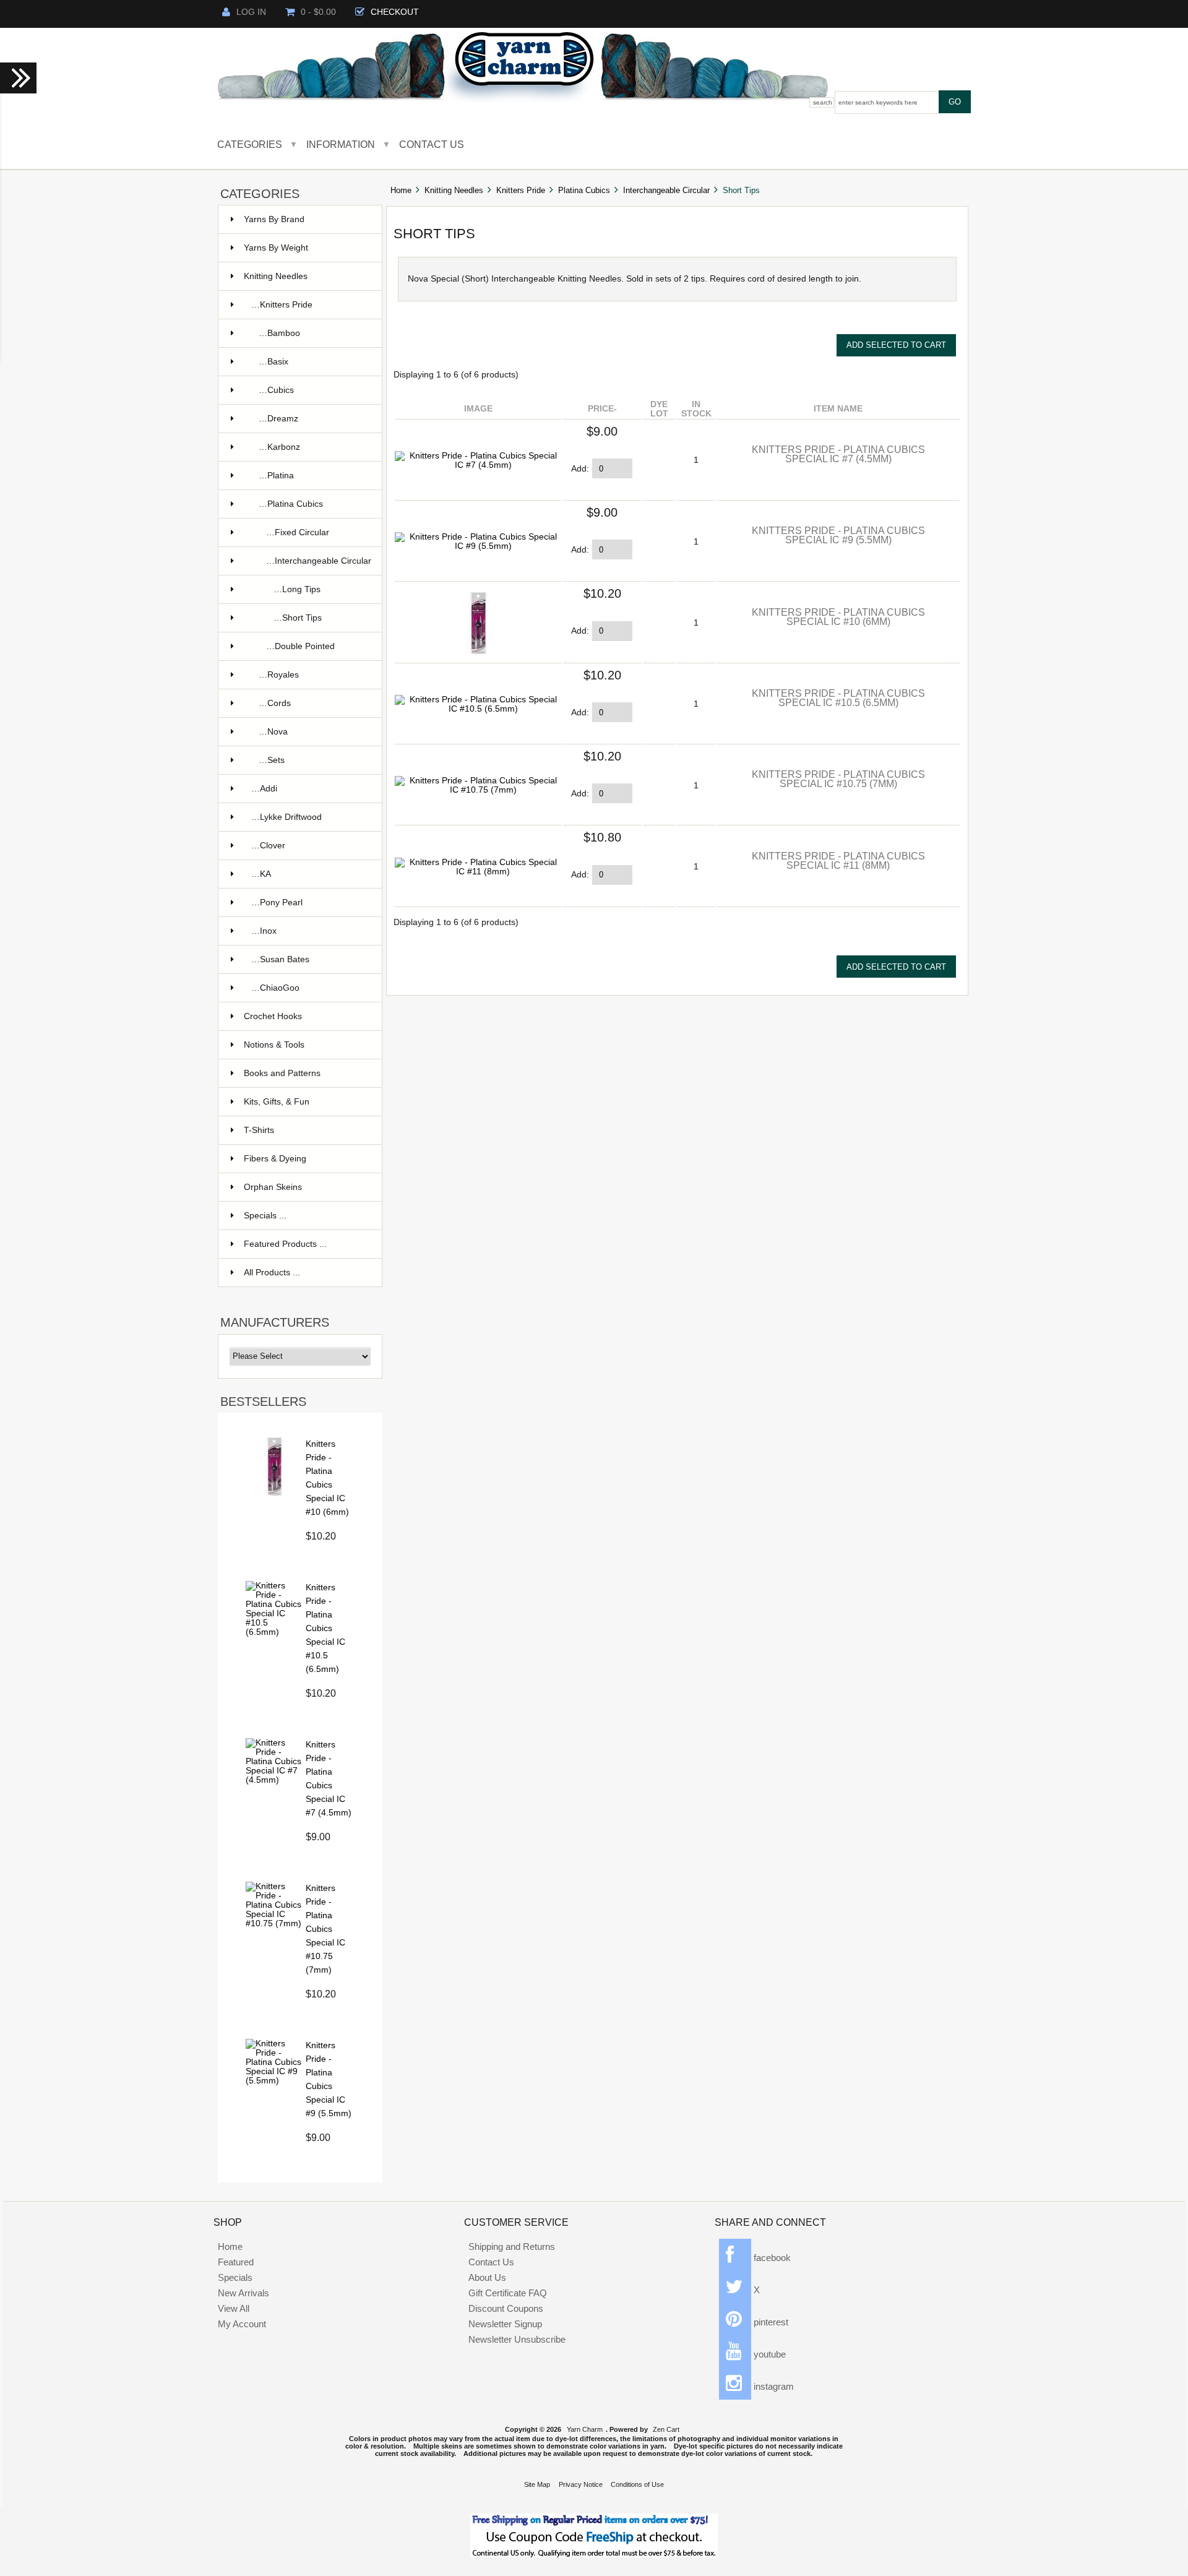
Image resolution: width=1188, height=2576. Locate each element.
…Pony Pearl (277, 902)
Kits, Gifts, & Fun (277, 1102)
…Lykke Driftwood (286, 817)
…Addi (264, 789)
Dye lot (659, 409)
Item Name (838, 409)
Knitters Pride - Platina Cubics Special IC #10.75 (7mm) (325, 1929)
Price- (602, 409)
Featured (236, 2262)
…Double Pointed (300, 646)
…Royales (279, 675)
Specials (235, 2277)
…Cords (275, 703)
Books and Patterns (282, 1073)
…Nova (273, 732)
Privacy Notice (581, 2484)
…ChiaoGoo (275, 988)
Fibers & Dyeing (275, 1159)
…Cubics (276, 390)
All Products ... (272, 1273)
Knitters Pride (521, 190)
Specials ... (265, 1216)
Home (401, 190)
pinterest (770, 2322)
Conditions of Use (637, 2484)
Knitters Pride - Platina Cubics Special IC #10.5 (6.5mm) (325, 1628)
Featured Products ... (285, 1244)
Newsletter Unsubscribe (517, 2339)
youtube (768, 2354)
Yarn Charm (585, 2429)
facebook (771, 2258)
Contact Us (432, 144)
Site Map (537, 2484)
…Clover (268, 846)
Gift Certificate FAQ (508, 2293)
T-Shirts (259, 1130)
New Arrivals (243, 2293)
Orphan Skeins (273, 1187)
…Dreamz (278, 419)
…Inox (264, 931)
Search (823, 102)
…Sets (272, 760)
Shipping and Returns (512, 2246)
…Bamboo (279, 333)
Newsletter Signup (505, 2324)
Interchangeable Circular (666, 190)
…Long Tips (297, 589)
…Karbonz (279, 447)
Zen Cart (666, 2429)
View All (234, 2308)
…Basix (273, 362)
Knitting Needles (454, 190)
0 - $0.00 (318, 12)
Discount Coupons (506, 2308)
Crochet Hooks (273, 1016)
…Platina (276, 476)
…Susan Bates (280, 959)
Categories (250, 144)
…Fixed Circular (298, 532)
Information (341, 144)
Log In (251, 12)
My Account (242, 2324)
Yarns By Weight (276, 248)
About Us (487, 2277)
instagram (773, 2386)
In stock (696, 409)
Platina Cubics (584, 190)
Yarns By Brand (274, 219)
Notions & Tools (274, 1045)
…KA (261, 874)
